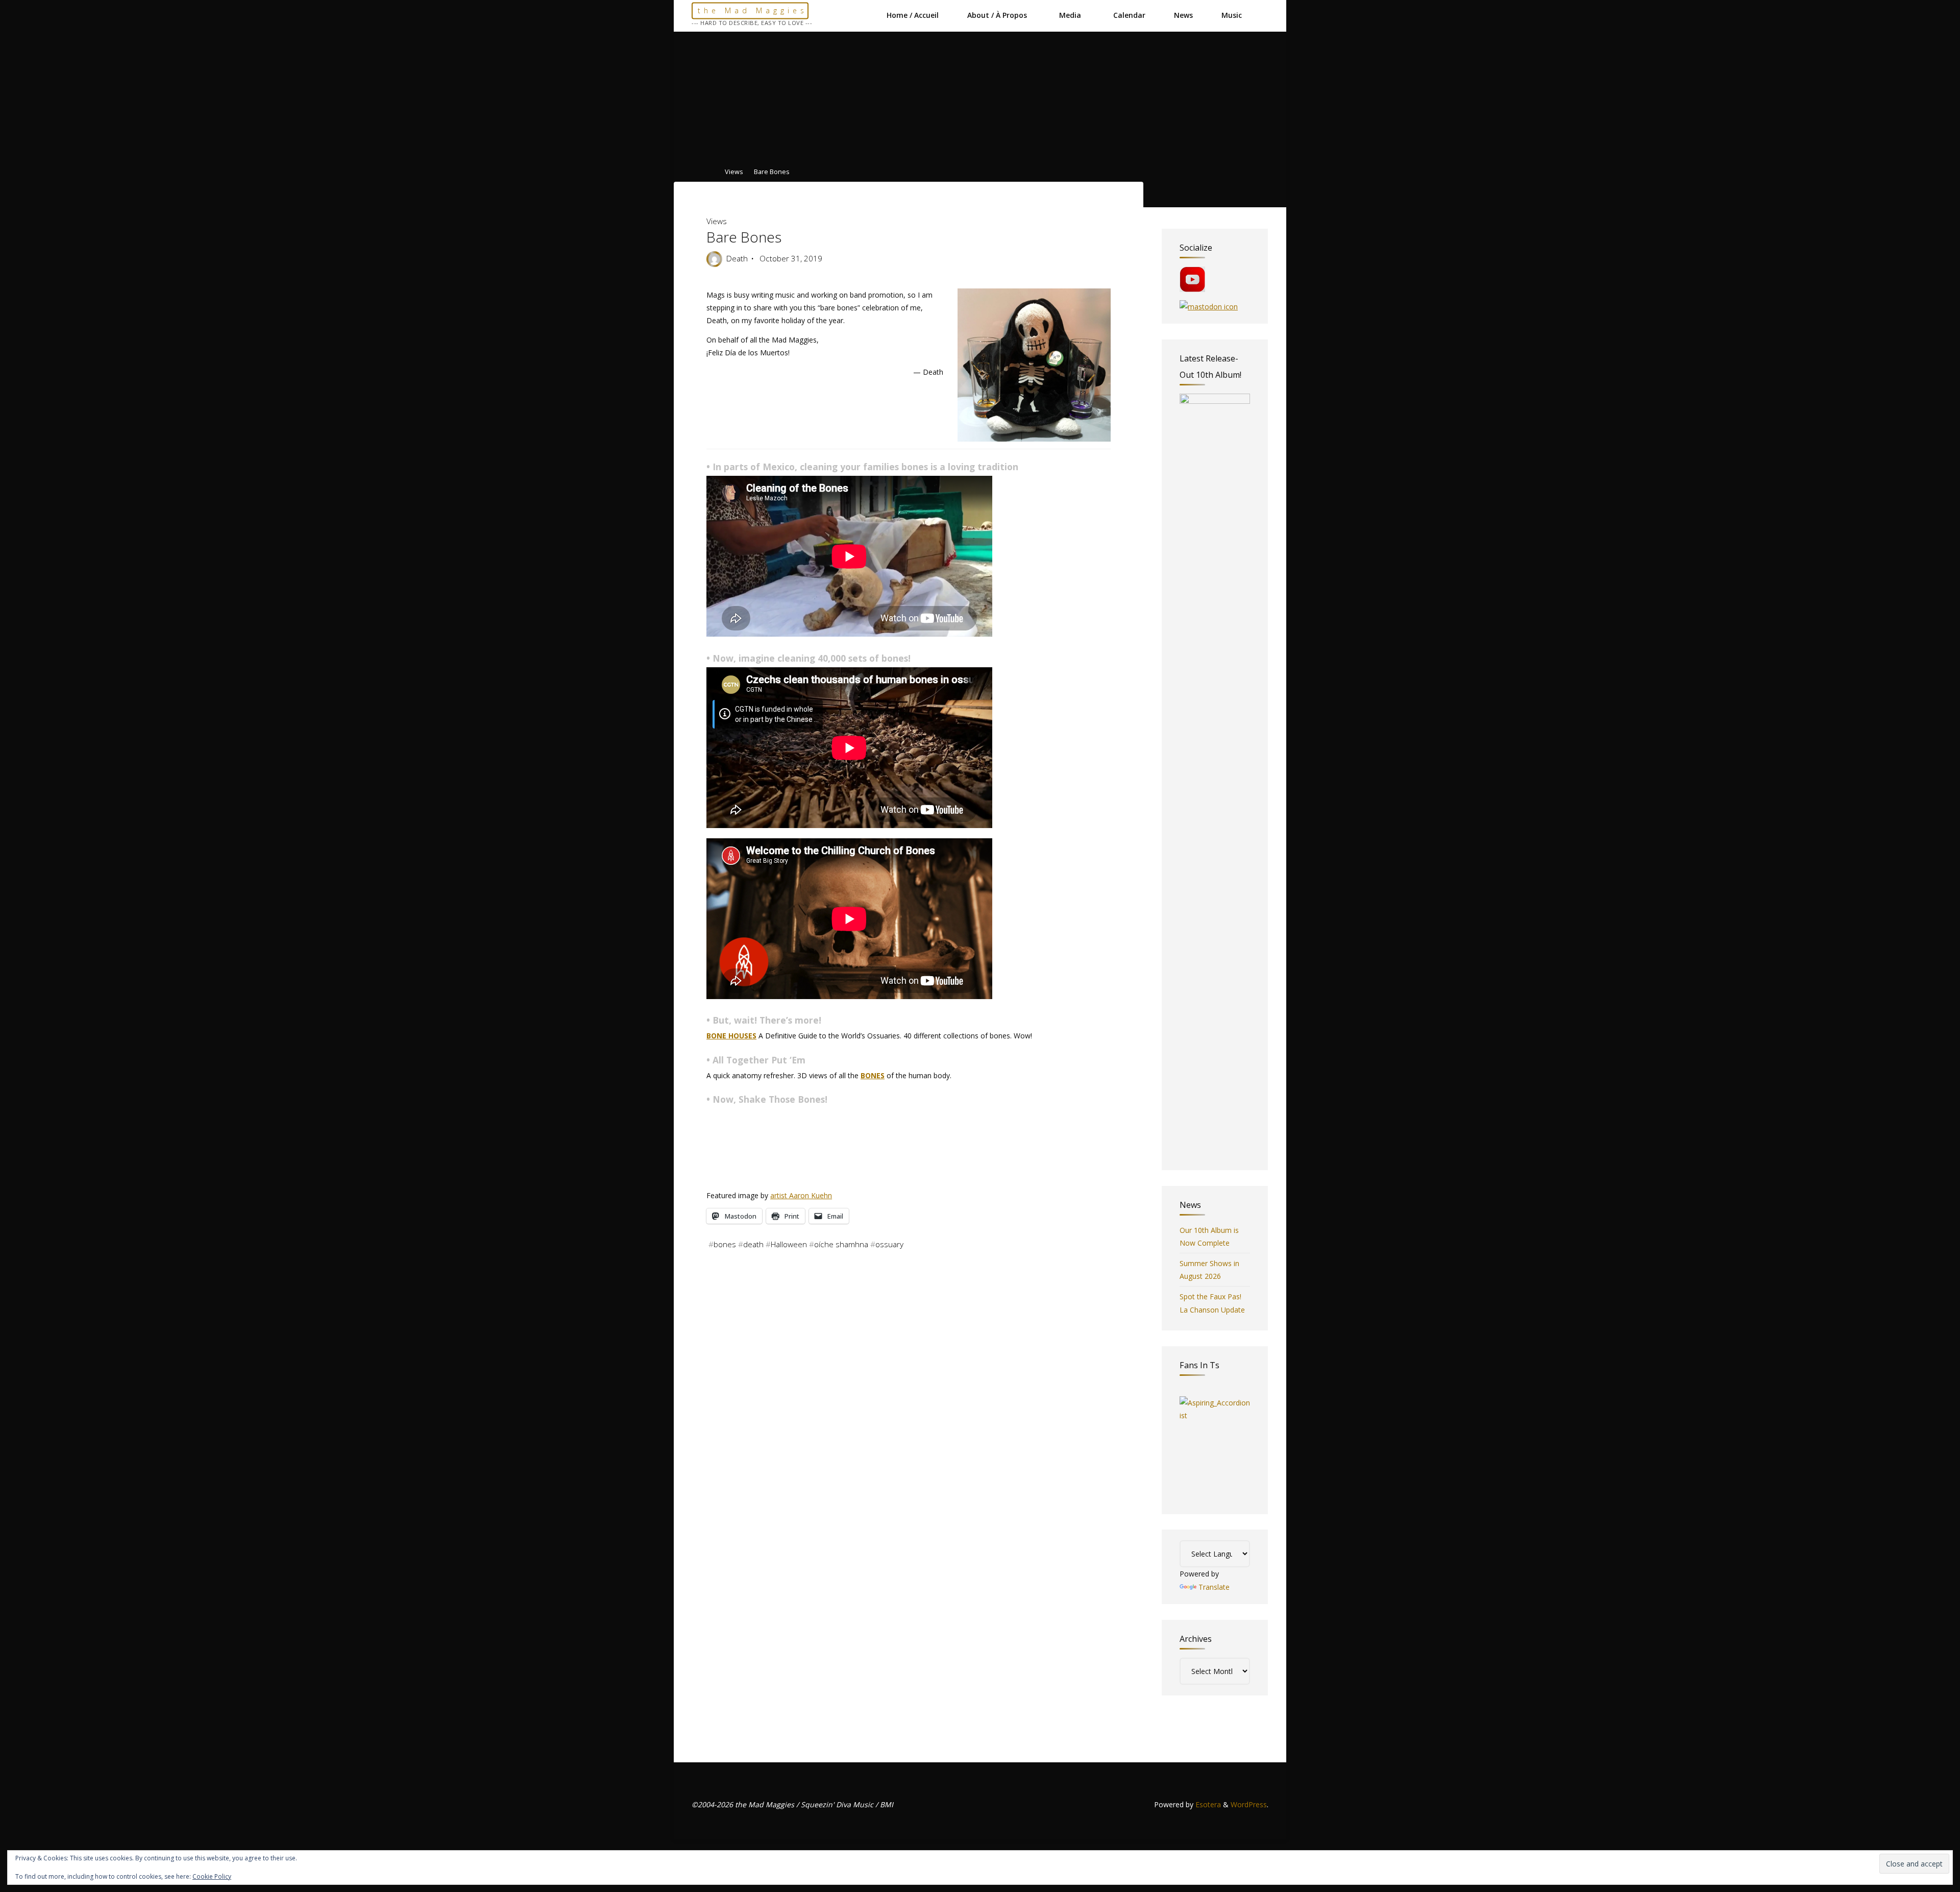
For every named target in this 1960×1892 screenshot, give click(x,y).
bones (725, 1244)
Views (734, 172)
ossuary (889, 1244)
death (753, 1244)
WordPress (1249, 1804)
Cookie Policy (212, 1876)
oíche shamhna (841, 1244)
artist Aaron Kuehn (801, 1195)
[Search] (1263, 15)
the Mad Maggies (753, 10)
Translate (1214, 1587)
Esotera (1207, 1804)
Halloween (789, 1244)
